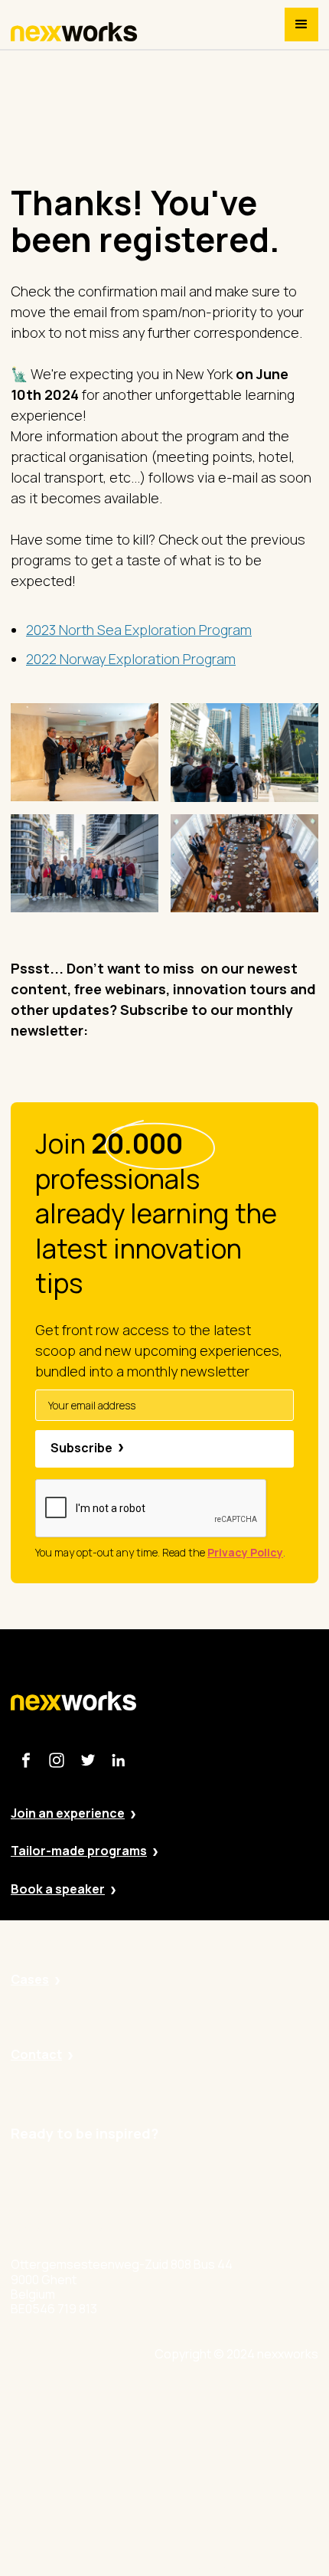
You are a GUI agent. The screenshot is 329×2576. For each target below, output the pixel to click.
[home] (74, 32)
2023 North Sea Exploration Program (139, 630)
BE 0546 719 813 (239, 2569)
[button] (301, 25)
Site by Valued (234, 2399)
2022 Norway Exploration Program (131, 659)
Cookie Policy (233, 2484)
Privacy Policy (233, 2442)
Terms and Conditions (257, 2527)
